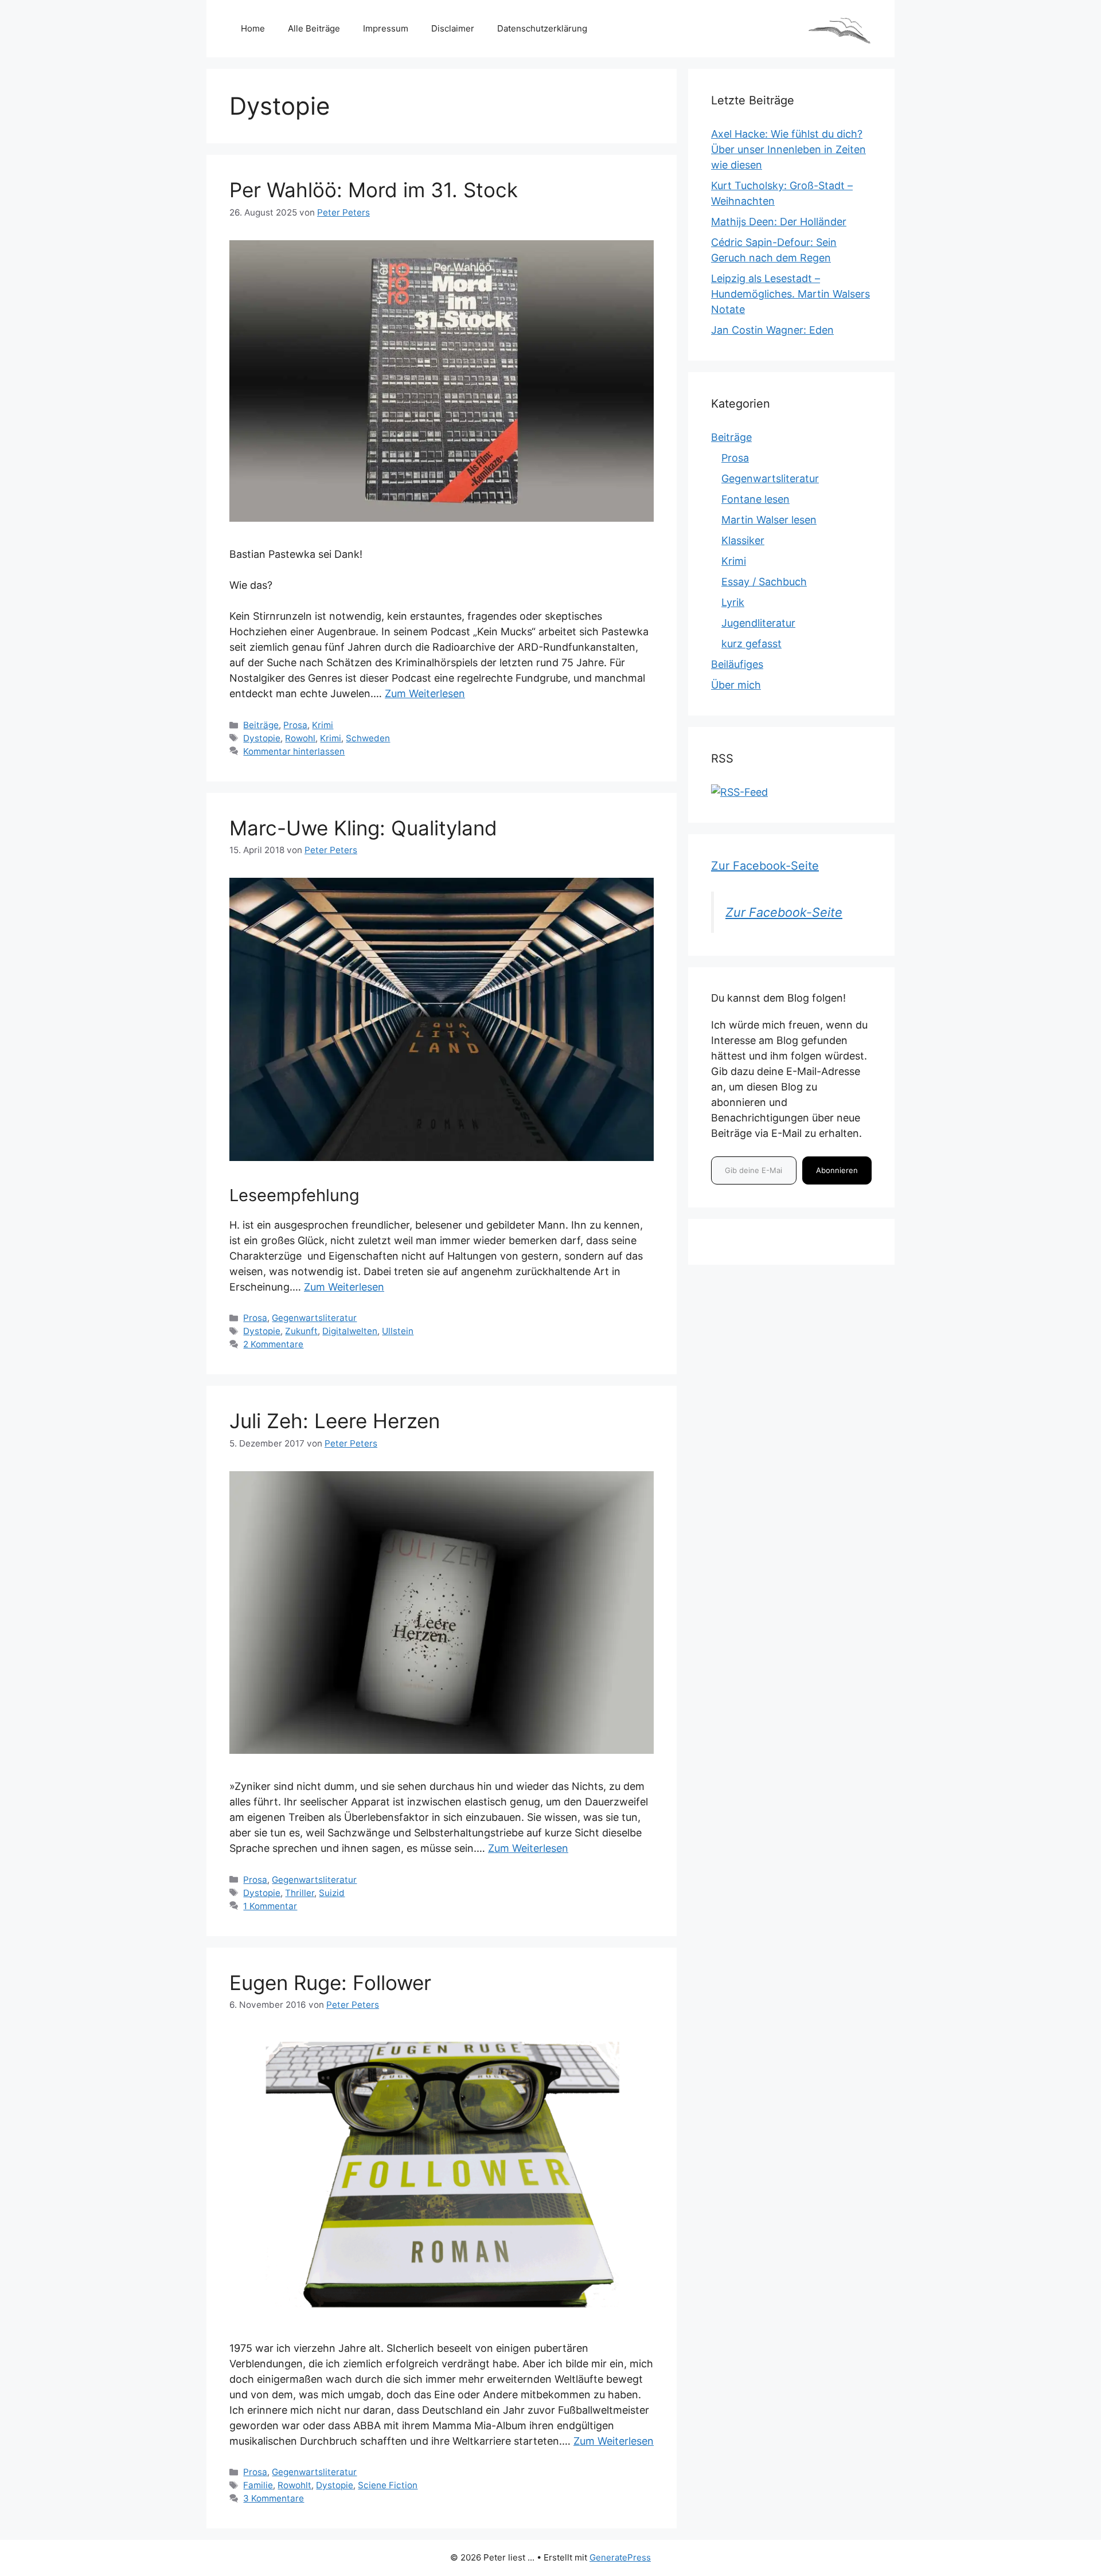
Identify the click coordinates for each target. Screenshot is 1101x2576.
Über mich (736, 685)
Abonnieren (837, 1170)
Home (253, 28)
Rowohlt (294, 2485)
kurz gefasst (751, 644)
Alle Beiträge (314, 28)
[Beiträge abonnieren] (739, 792)
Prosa (295, 725)
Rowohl (300, 738)
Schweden (368, 738)
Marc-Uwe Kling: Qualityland (363, 828)
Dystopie (262, 738)
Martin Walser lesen (769, 520)
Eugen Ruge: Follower (330, 1983)
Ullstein (398, 1331)
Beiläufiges (737, 664)
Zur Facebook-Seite (765, 866)
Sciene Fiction (388, 2485)
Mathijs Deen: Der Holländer (779, 222)
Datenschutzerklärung (542, 28)
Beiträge (261, 725)
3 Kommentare (274, 2498)
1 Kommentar (270, 1906)
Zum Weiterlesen (425, 693)
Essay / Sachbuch (764, 582)
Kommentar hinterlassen (294, 751)
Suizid (332, 1893)
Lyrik (733, 602)
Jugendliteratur (758, 623)
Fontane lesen (756, 499)
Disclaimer (453, 28)
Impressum (386, 28)
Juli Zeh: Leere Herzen (335, 1421)
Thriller (300, 1893)
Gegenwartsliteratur (314, 1318)
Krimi (323, 725)
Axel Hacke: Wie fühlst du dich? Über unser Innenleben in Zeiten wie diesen (788, 149)
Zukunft (301, 1331)
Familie (258, 2485)
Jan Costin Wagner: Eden (772, 330)
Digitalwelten (350, 1331)
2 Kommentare (273, 1344)
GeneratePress (620, 2557)
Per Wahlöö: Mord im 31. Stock (374, 190)
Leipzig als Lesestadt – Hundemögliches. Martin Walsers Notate (790, 294)
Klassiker (743, 540)
